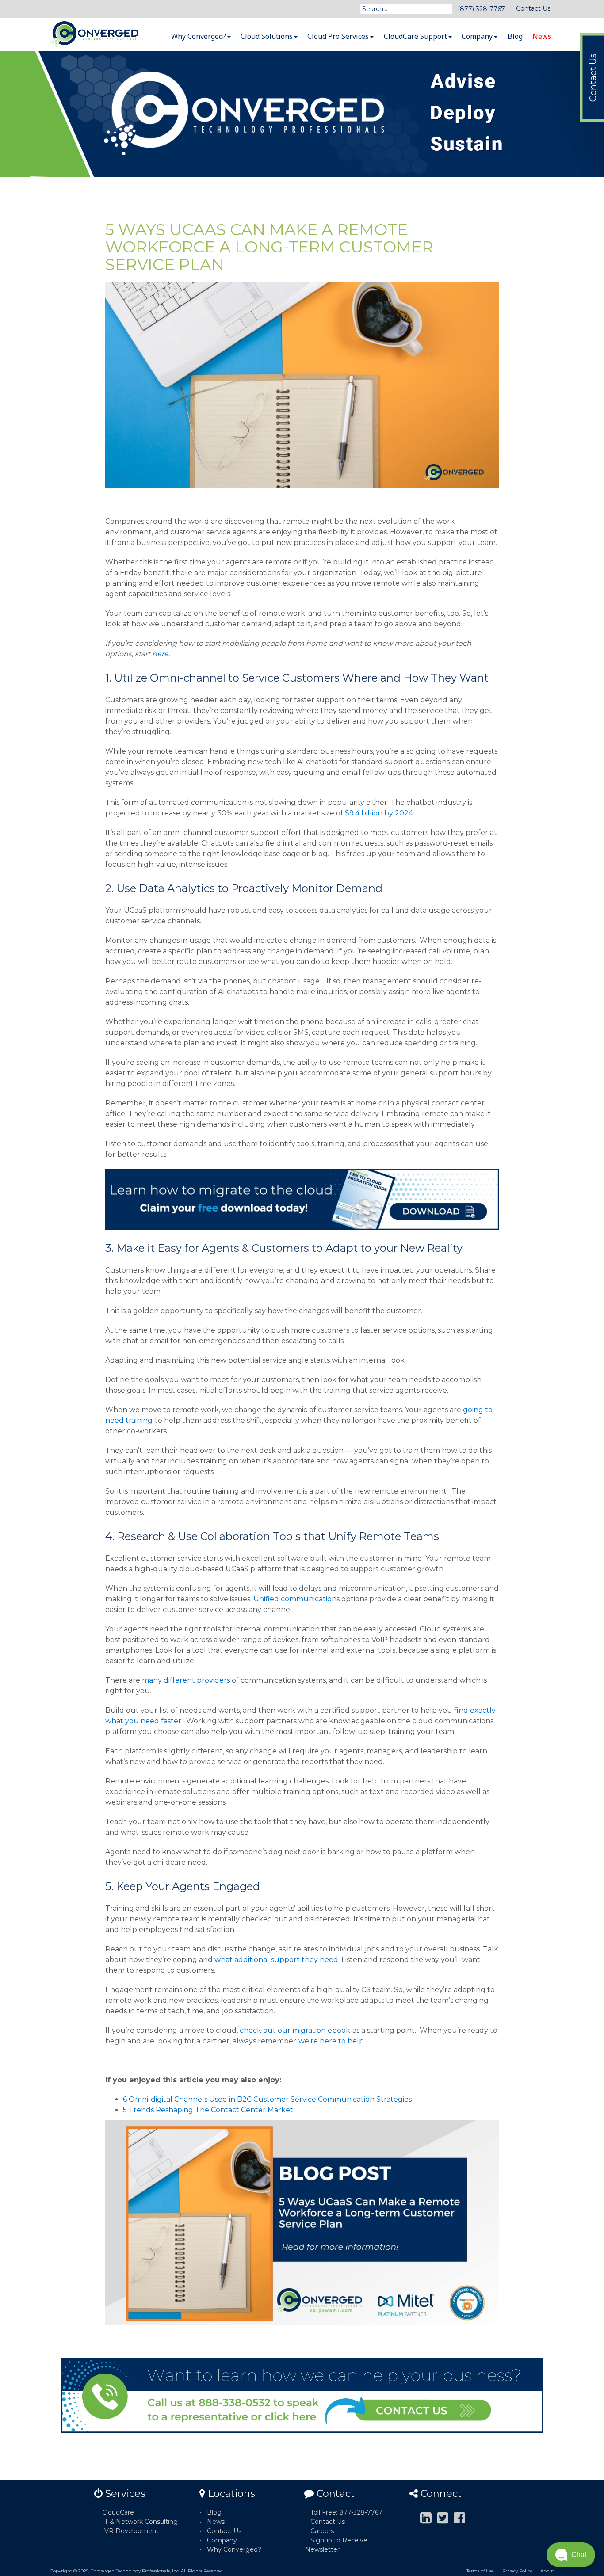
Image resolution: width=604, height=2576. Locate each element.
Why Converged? (199, 36)
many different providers (186, 1680)
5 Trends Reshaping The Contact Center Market (208, 2110)
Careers (322, 2531)
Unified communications (296, 1599)
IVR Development (130, 2531)
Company (478, 36)
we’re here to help (331, 2041)
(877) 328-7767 (481, 9)
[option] (302, 114)
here (160, 654)
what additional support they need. (277, 1960)
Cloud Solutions (268, 36)
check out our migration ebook (295, 2030)
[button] (571, 2555)
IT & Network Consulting (140, 2522)
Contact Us (533, 8)
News (542, 36)
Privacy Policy (517, 2571)
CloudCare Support (416, 36)
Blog (515, 36)
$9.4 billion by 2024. (380, 813)
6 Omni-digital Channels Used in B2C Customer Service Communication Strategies (267, 2099)
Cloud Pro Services (339, 36)
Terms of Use (480, 2571)
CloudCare (118, 2512)
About (547, 2571)
